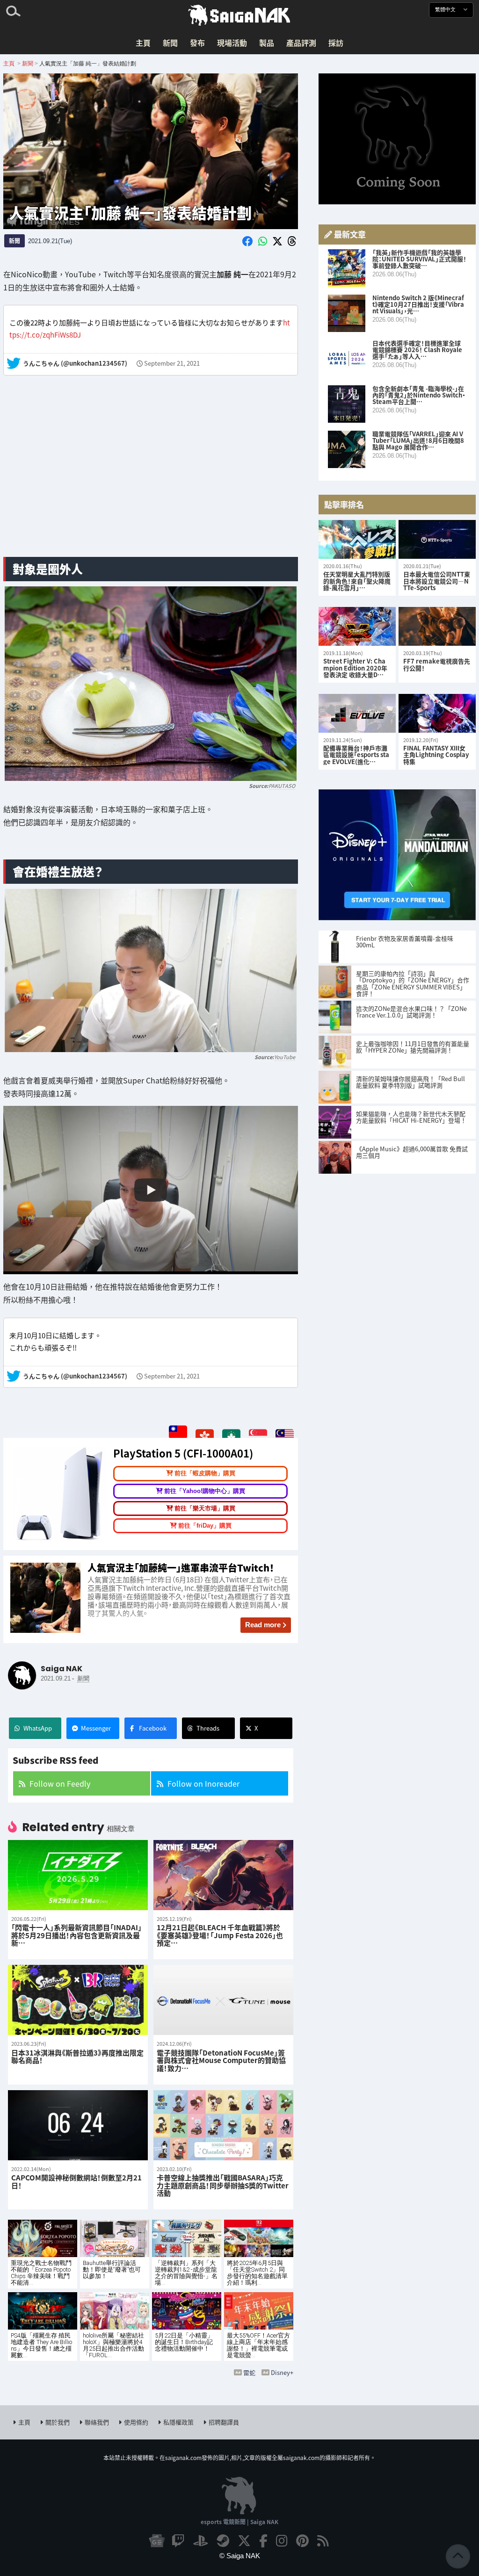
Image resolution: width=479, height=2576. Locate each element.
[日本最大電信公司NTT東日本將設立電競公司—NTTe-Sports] (437, 539)
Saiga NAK (239, 15)
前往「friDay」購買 (205, 1526)
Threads (208, 1728)
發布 (197, 43)
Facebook (153, 1728)
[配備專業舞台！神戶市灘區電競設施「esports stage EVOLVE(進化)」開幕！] (357, 713)
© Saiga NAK (240, 2556)
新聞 (170, 43)
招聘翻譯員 (224, 2422)
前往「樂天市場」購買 (205, 1508)
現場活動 (232, 43)
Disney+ (282, 2372)
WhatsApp (38, 1728)
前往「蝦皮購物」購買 (205, 1473)
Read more (263, 1625)
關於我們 (58, 2422)
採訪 (336, 43)
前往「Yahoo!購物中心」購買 (205, 1491)
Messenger (96, 1728)
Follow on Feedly (60, 1783)
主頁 (143, 43)
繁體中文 (446, 10)
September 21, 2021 (172, 364)
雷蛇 (249, 2372)
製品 (267, 43)
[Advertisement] (151, 476)
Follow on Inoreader (203, 1783)
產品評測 (301, 43)
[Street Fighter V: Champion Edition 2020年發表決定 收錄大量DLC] (357, 626)
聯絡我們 (97, 2422)
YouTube (285, 1057)
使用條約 (136, 2422)
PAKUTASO (282, 786)
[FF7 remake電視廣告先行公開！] (437, 626)
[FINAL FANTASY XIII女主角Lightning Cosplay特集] (437, 713)
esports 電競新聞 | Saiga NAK (239, 2522)
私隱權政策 (178, 2422)
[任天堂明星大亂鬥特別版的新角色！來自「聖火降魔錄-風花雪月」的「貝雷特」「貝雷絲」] (357, 539)
